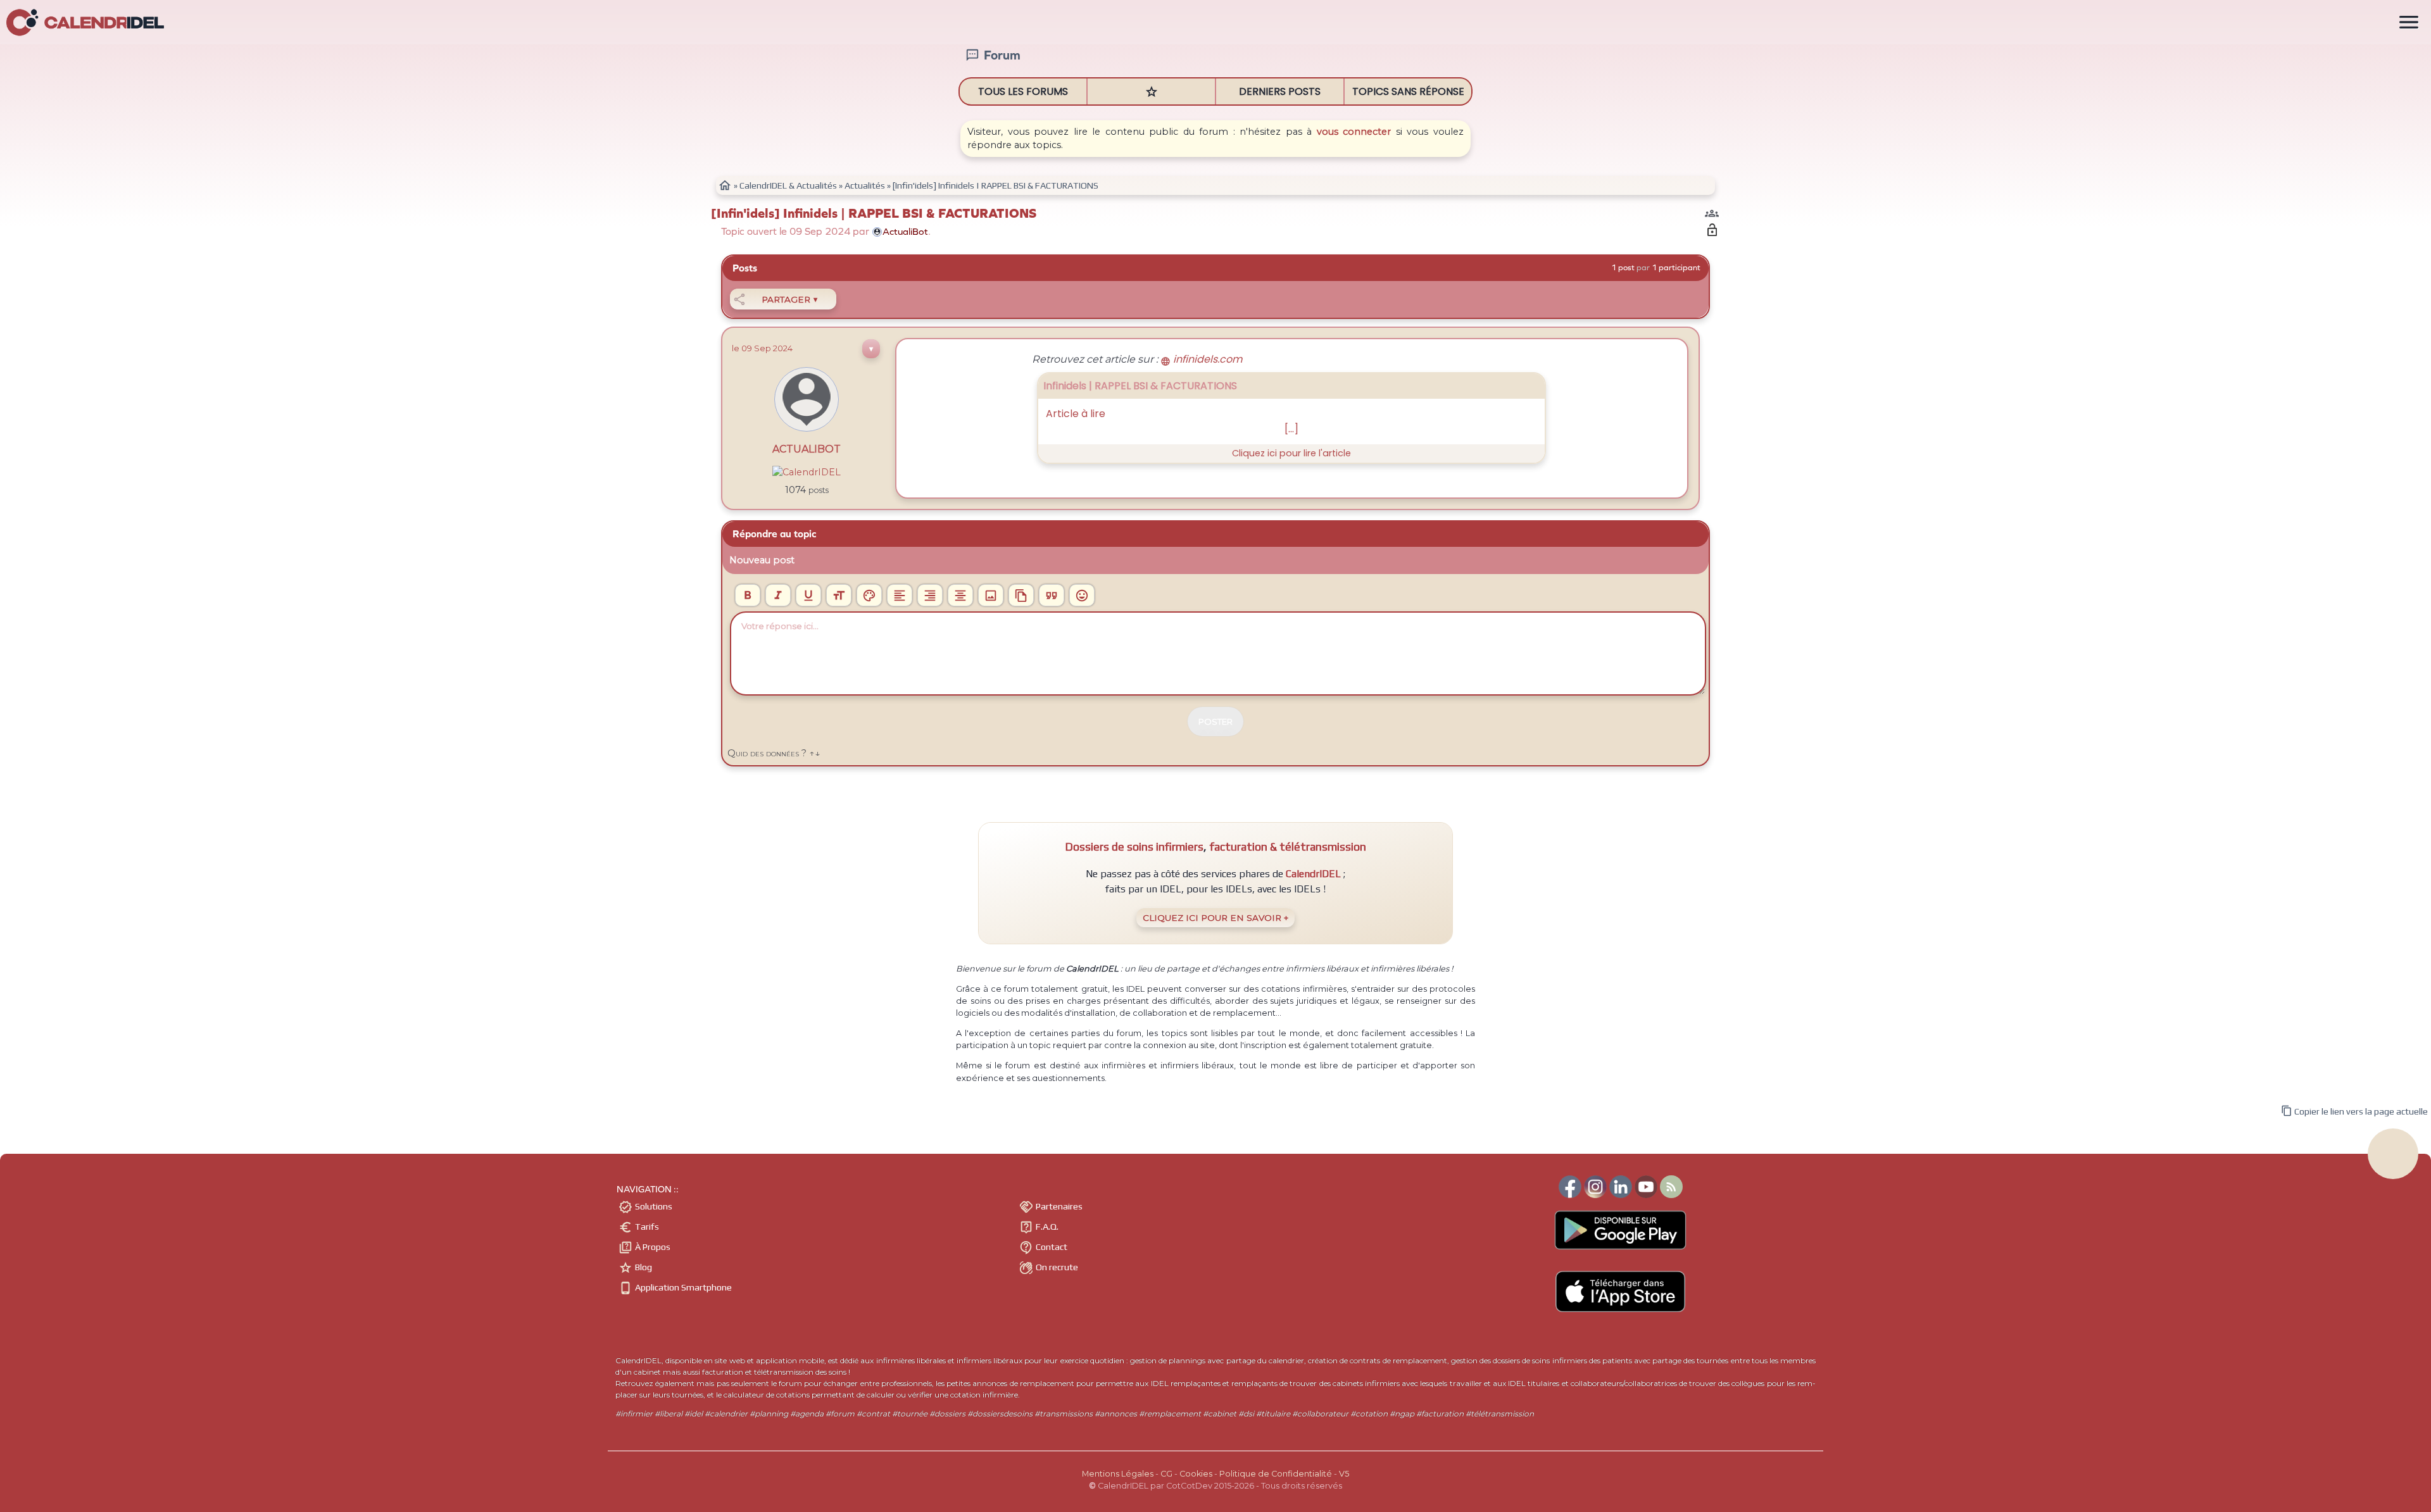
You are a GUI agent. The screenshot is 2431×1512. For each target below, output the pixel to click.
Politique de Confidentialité (1276, 1474)
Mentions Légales (1118, 1474)
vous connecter (1354, 132)
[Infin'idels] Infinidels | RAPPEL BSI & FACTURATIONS (874, 214)
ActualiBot (807, 449)
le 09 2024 (762, 348)
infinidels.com (1201, 359)
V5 (1344, 1474)
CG (1166, 1474)
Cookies (1196, 1474)
